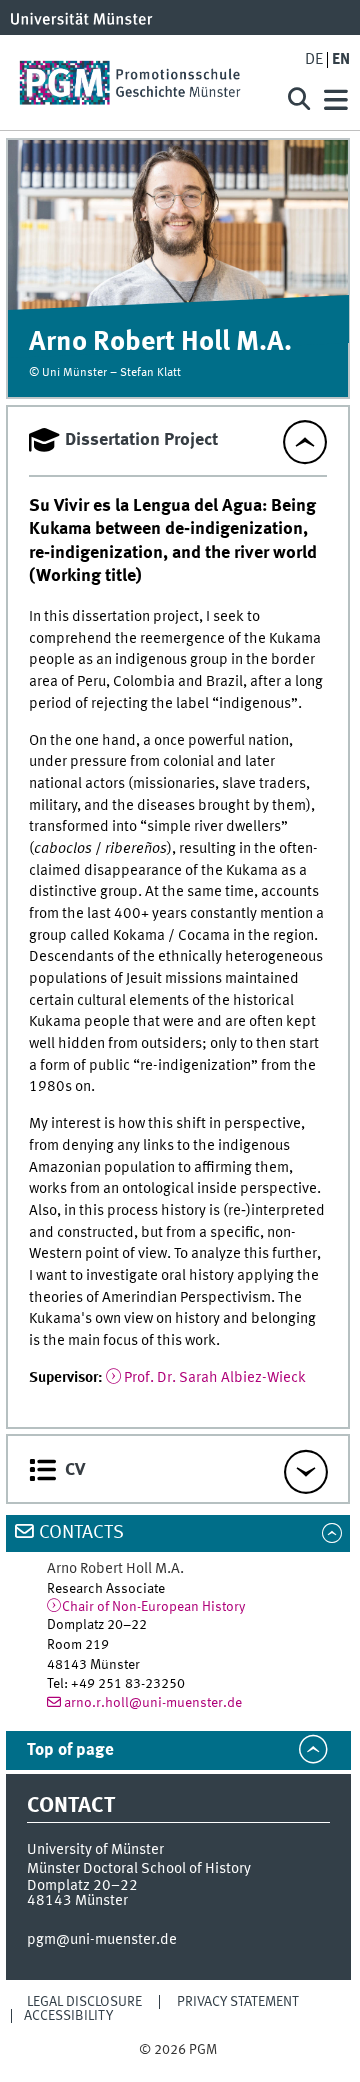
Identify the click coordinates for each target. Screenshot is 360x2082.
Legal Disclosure (84, 2002)
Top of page (70, 1750)
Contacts (81, 1533)
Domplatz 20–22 (82, 1886)
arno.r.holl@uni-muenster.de (153, 1703)
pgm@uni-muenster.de (102, 1940)
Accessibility (68, 2016)
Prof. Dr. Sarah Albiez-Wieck (215, 1378)
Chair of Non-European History (153, 1607)
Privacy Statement (238, 2002)
